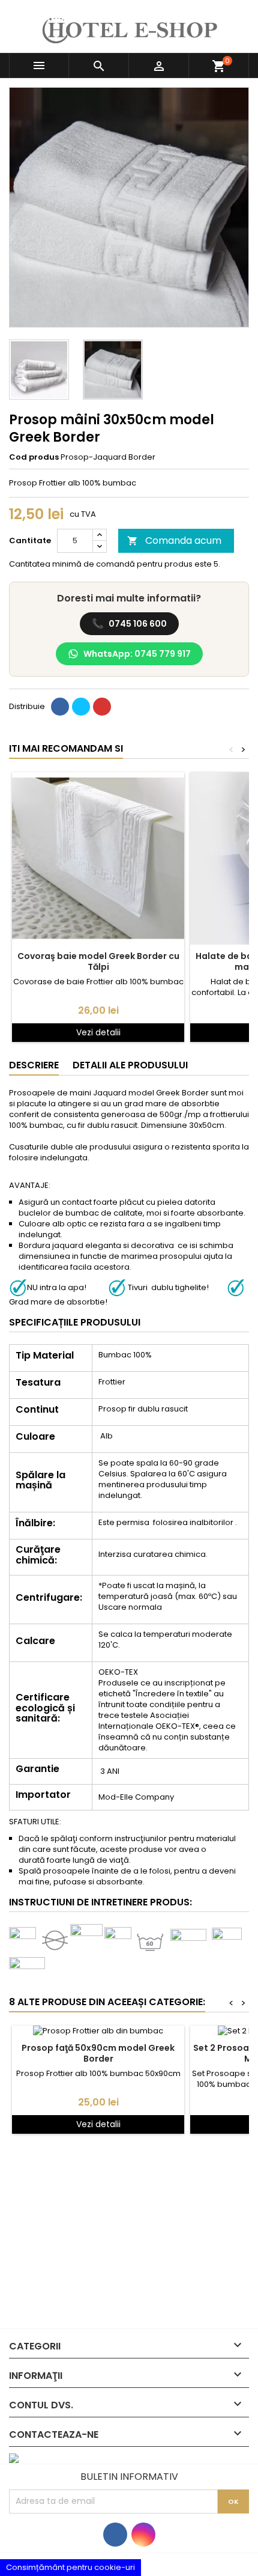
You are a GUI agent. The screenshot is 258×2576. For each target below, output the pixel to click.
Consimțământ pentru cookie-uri (70, 2567)
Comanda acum (174, 540)
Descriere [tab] (34, 1065)
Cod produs (34, 457)
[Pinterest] (102, 707)
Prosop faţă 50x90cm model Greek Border (98, 2053)
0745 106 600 (129, 623)
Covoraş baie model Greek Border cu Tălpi (98, 961)
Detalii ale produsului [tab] (130, 1065)
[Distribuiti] (60, 707)
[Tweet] (81, 707)
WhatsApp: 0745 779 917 (137, 654)
